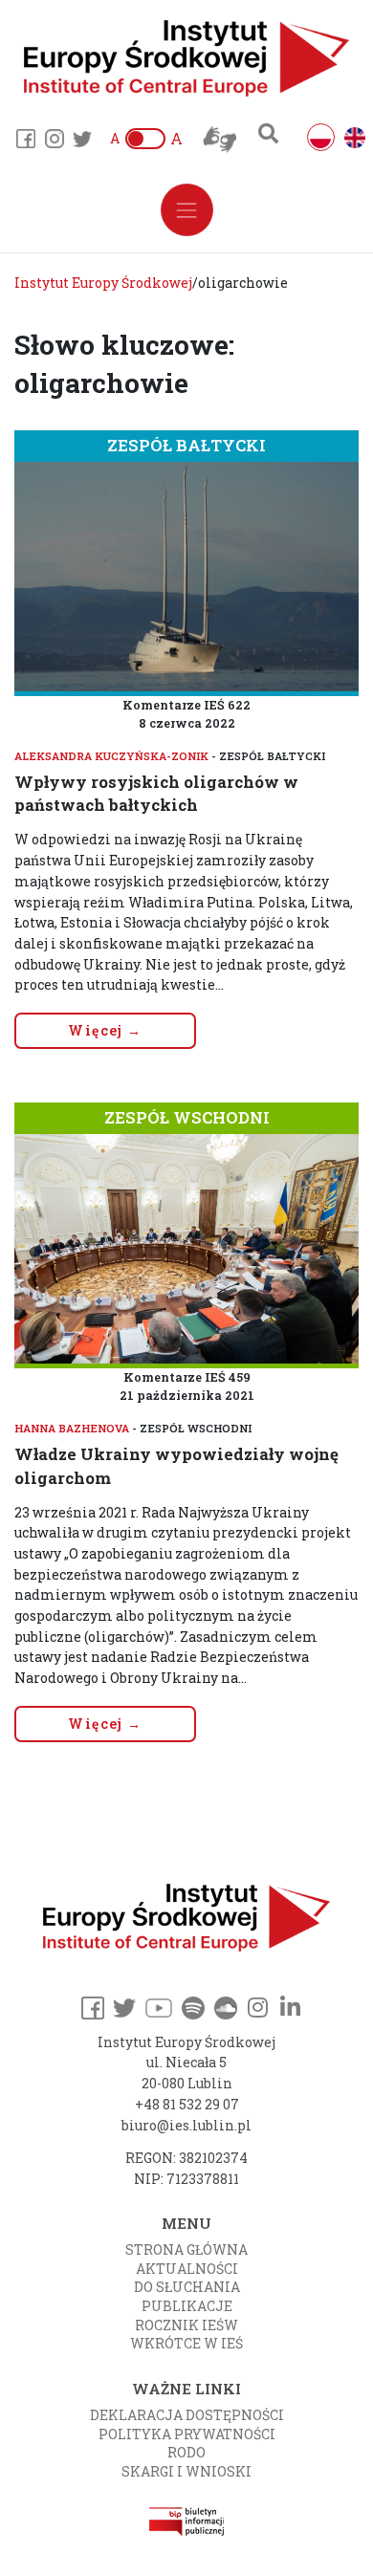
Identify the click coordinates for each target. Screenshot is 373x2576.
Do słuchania (187, 2287)
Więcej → (105, 1030)
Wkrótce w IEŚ (186, 2343)
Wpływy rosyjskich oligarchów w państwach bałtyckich (156, 793)
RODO (186, 2452)
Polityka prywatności (187, 2434)
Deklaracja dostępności (187, 2415)
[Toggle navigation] (187, 210)
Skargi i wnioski (186, 2471)
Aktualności (187, 2269)
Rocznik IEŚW (186, 2325)
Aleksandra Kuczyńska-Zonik (111, 756)
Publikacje (187, 2306)
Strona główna (186, 2249)
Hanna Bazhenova (72, 1428)
